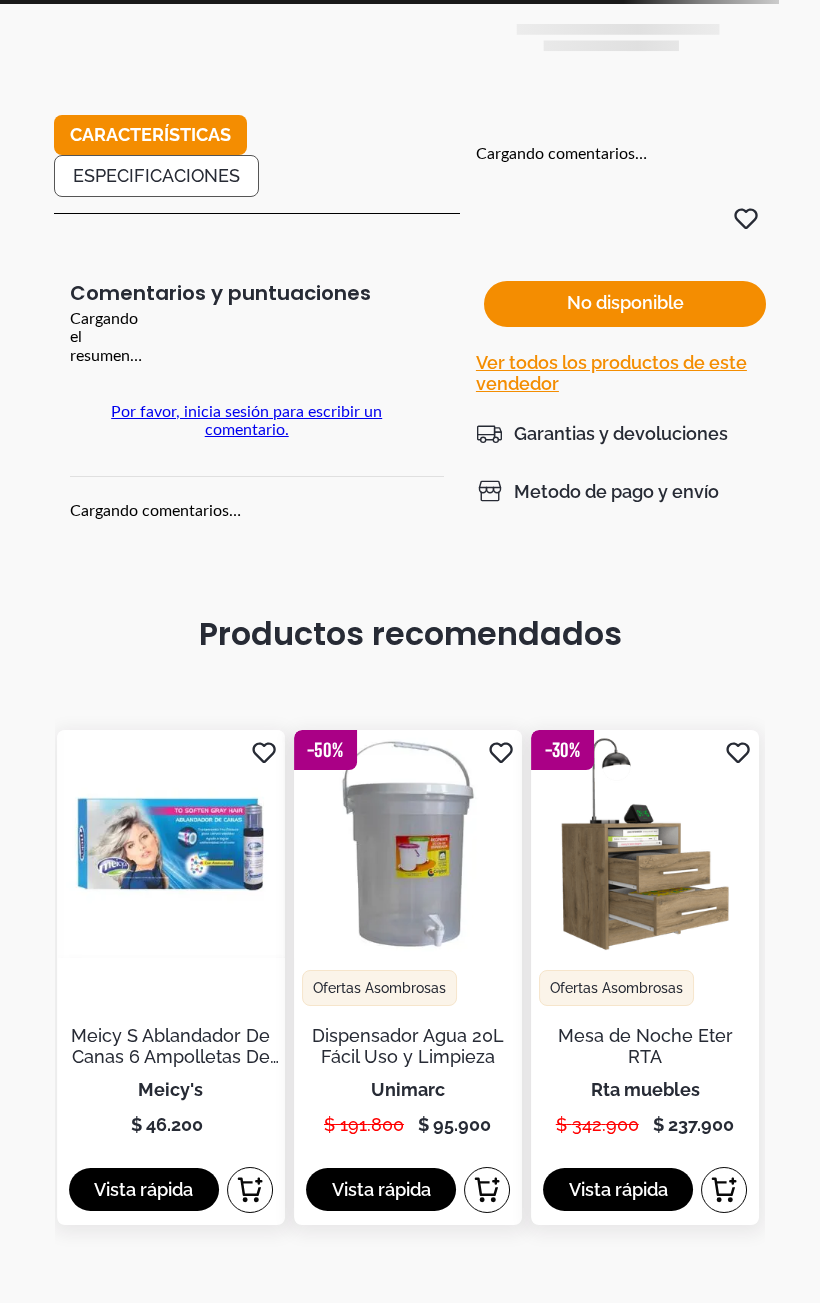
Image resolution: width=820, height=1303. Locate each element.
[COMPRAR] (250, 1190)
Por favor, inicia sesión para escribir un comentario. (246, 421)
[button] (602, 433)
